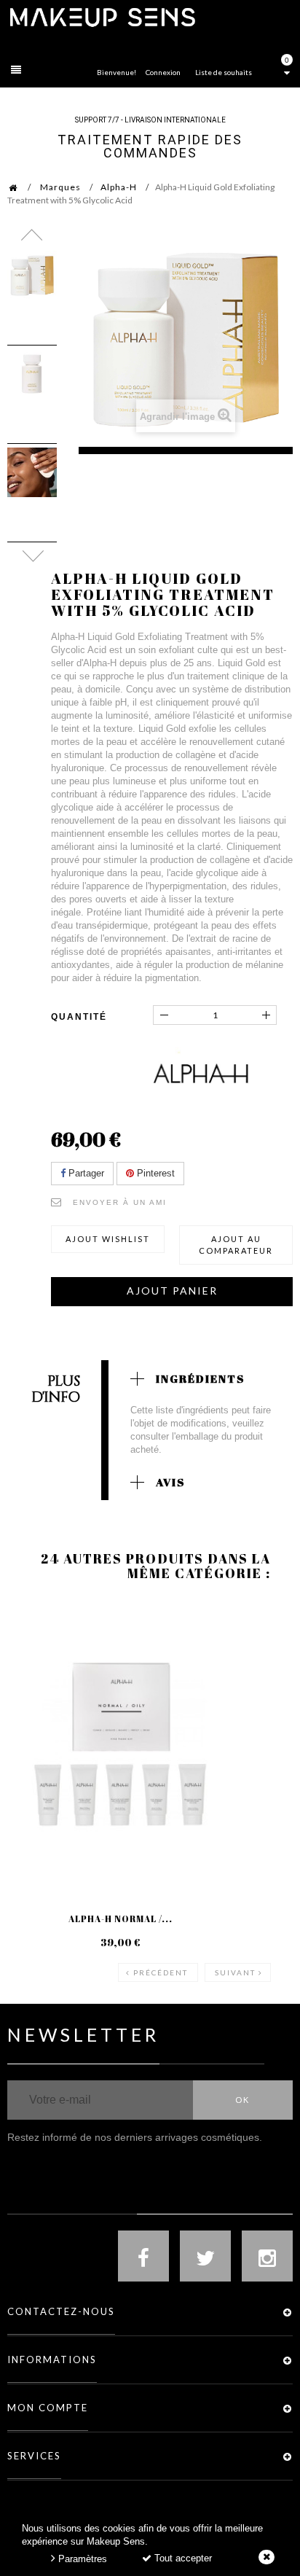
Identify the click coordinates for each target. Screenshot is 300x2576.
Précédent (161, 1972)
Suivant (235, 1972)
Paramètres (81, 2559)
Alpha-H (119, 187)
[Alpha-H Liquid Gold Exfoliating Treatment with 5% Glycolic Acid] (32, 276)
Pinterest (154, 1173)
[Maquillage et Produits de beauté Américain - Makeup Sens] (102, 16)
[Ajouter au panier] (36, 1659)
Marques (60, 187)
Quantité (79, 1017)
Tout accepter (182, 2558)
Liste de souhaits (224, 72)
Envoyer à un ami (120, 1202)
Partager (85, 1173)
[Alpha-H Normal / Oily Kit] (120, 1744)
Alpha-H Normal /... (121, 1919)
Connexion (163, 72)
